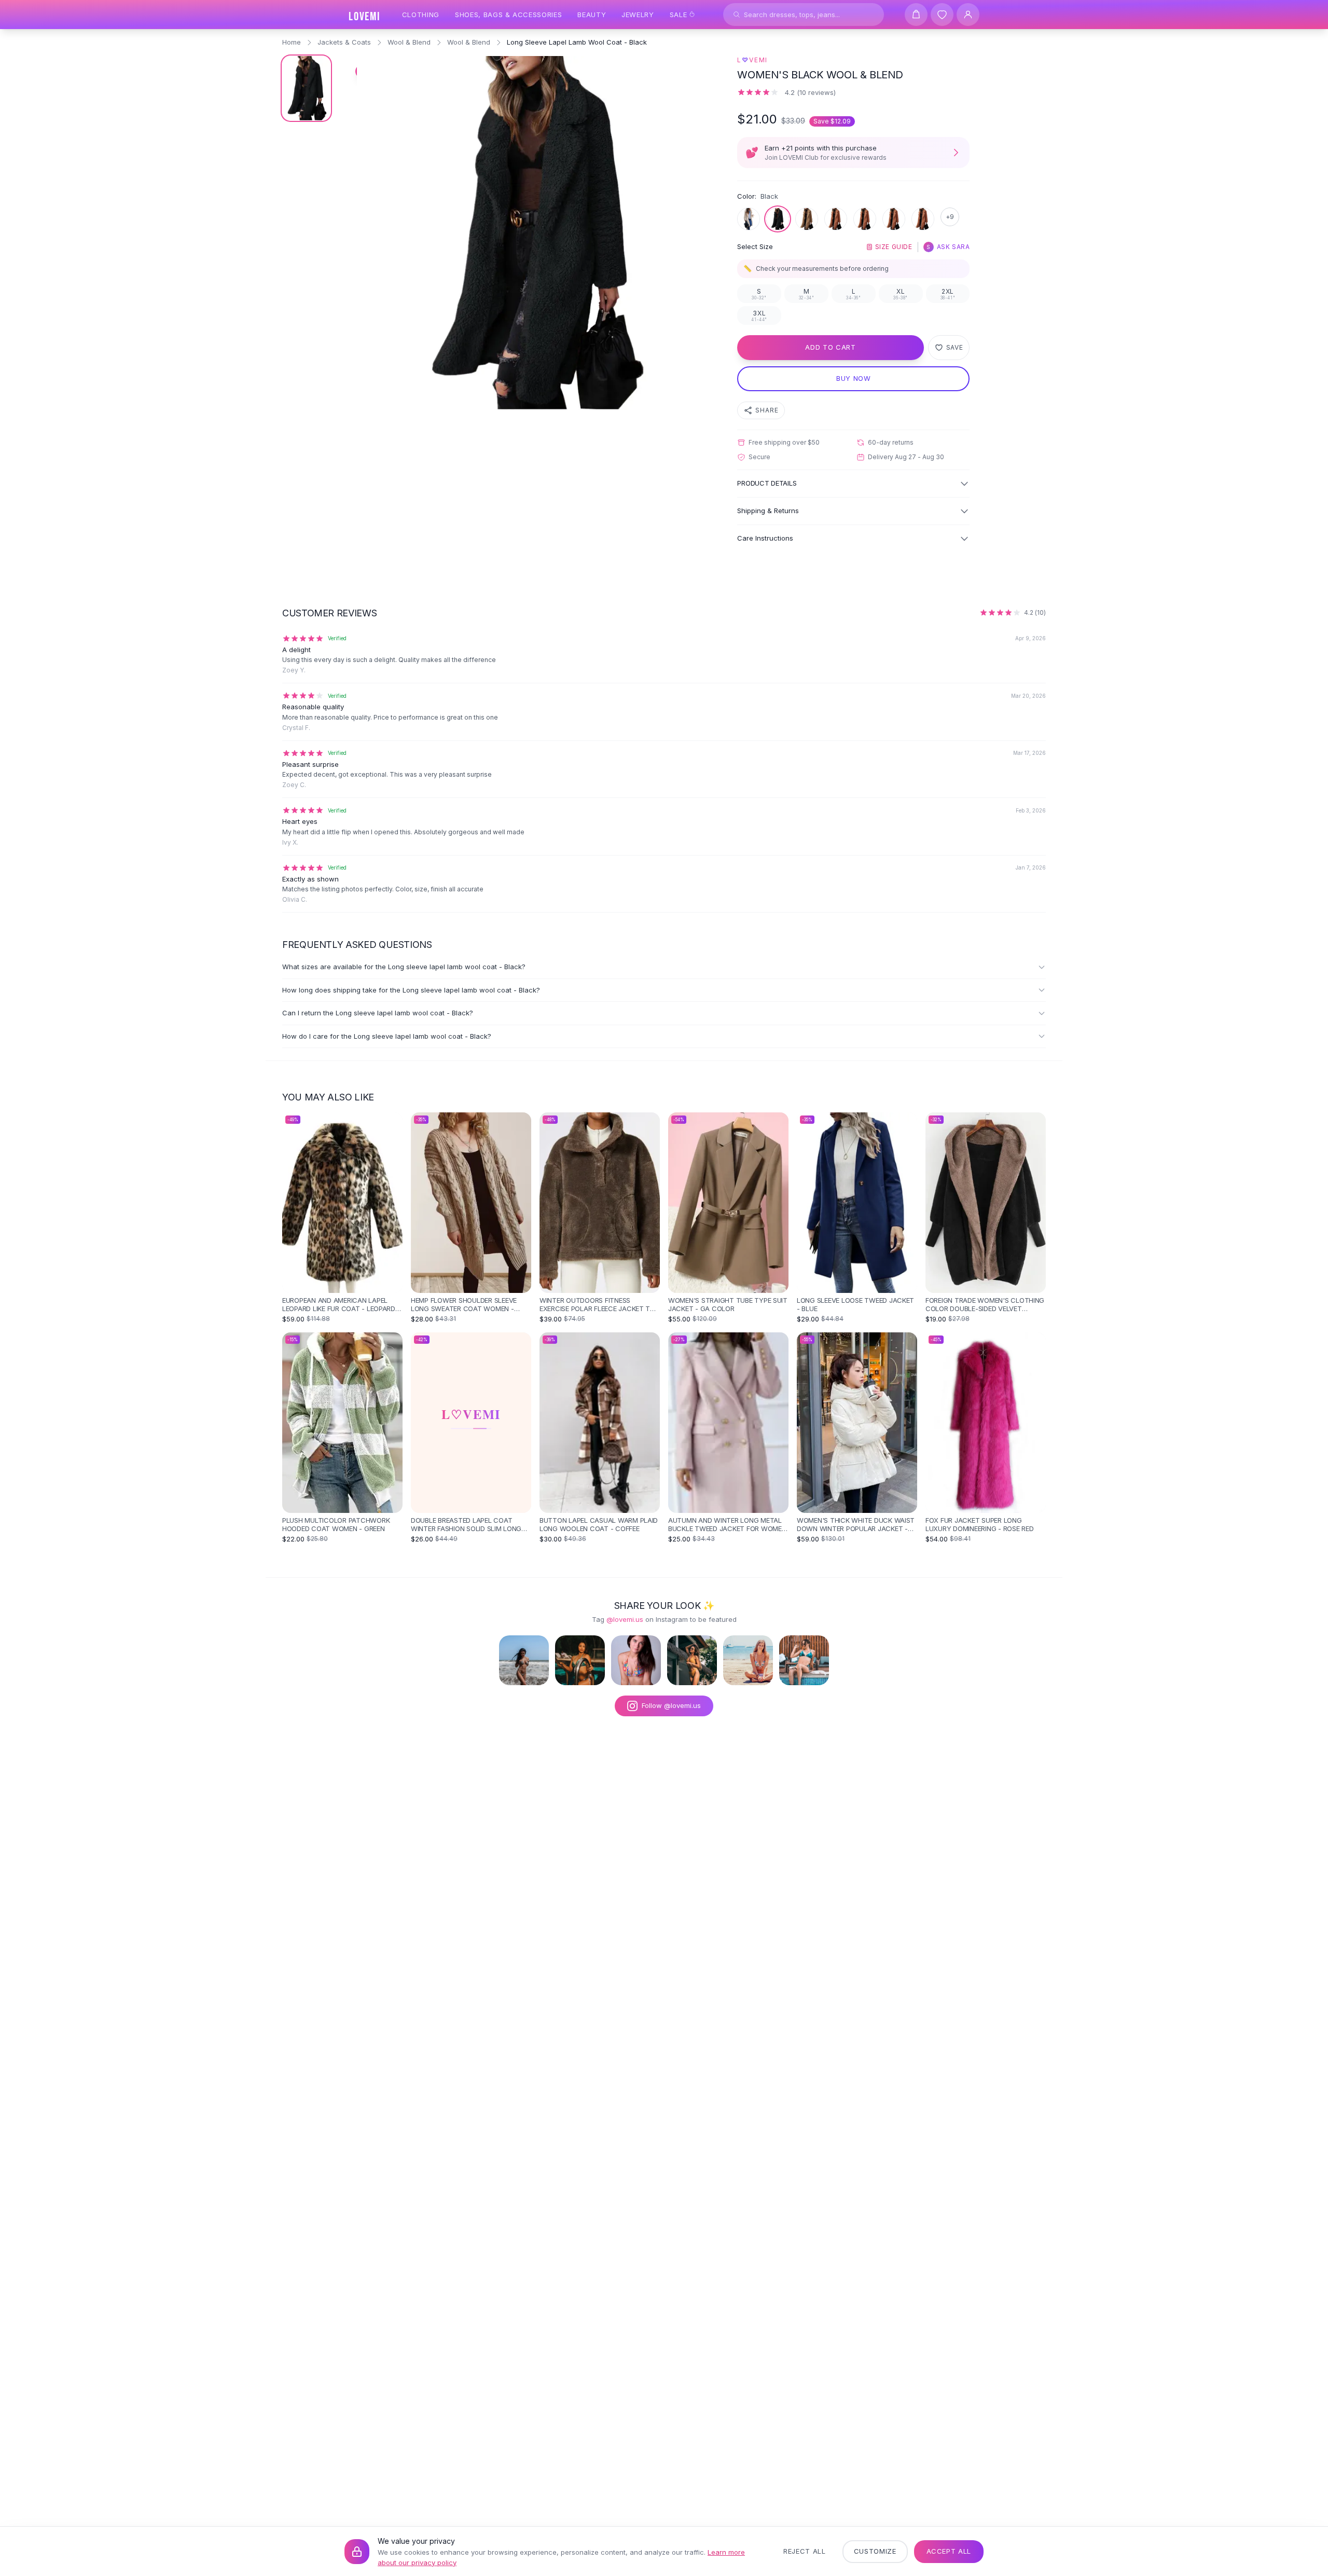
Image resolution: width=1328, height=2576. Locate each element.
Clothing (421, 15)
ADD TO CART (830, 347)
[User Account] (968, 15)
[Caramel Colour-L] (865, 219)
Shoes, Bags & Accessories (508, 15)
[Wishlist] (942, 15)
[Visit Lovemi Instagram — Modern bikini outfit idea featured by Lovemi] (804, 1660)
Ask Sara (948, 247)
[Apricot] (749, 219)
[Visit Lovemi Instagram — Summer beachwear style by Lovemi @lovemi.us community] (748, 1660)
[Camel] (807, 219)
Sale (679, 15)
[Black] (778, 219)
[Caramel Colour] (836, 219)
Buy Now (854, 378)
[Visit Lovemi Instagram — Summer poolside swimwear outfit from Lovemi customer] (580, 1660)
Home (292, 42)
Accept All (949, 2551)
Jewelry (638, 15)
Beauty (592, 15)
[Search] (737, 15)
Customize (875, 2551)
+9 (950, 217)
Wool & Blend (409, 42)
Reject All (805, 2551)
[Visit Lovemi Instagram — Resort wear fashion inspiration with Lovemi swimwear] (692, 1660)
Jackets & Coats (344, 42)
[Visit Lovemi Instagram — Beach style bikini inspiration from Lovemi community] (524, 1660)
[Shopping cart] (916, 15)
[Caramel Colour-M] (894, 219)
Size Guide (894, 247)
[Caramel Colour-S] (923, 219)
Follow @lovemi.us (671, 1705)
